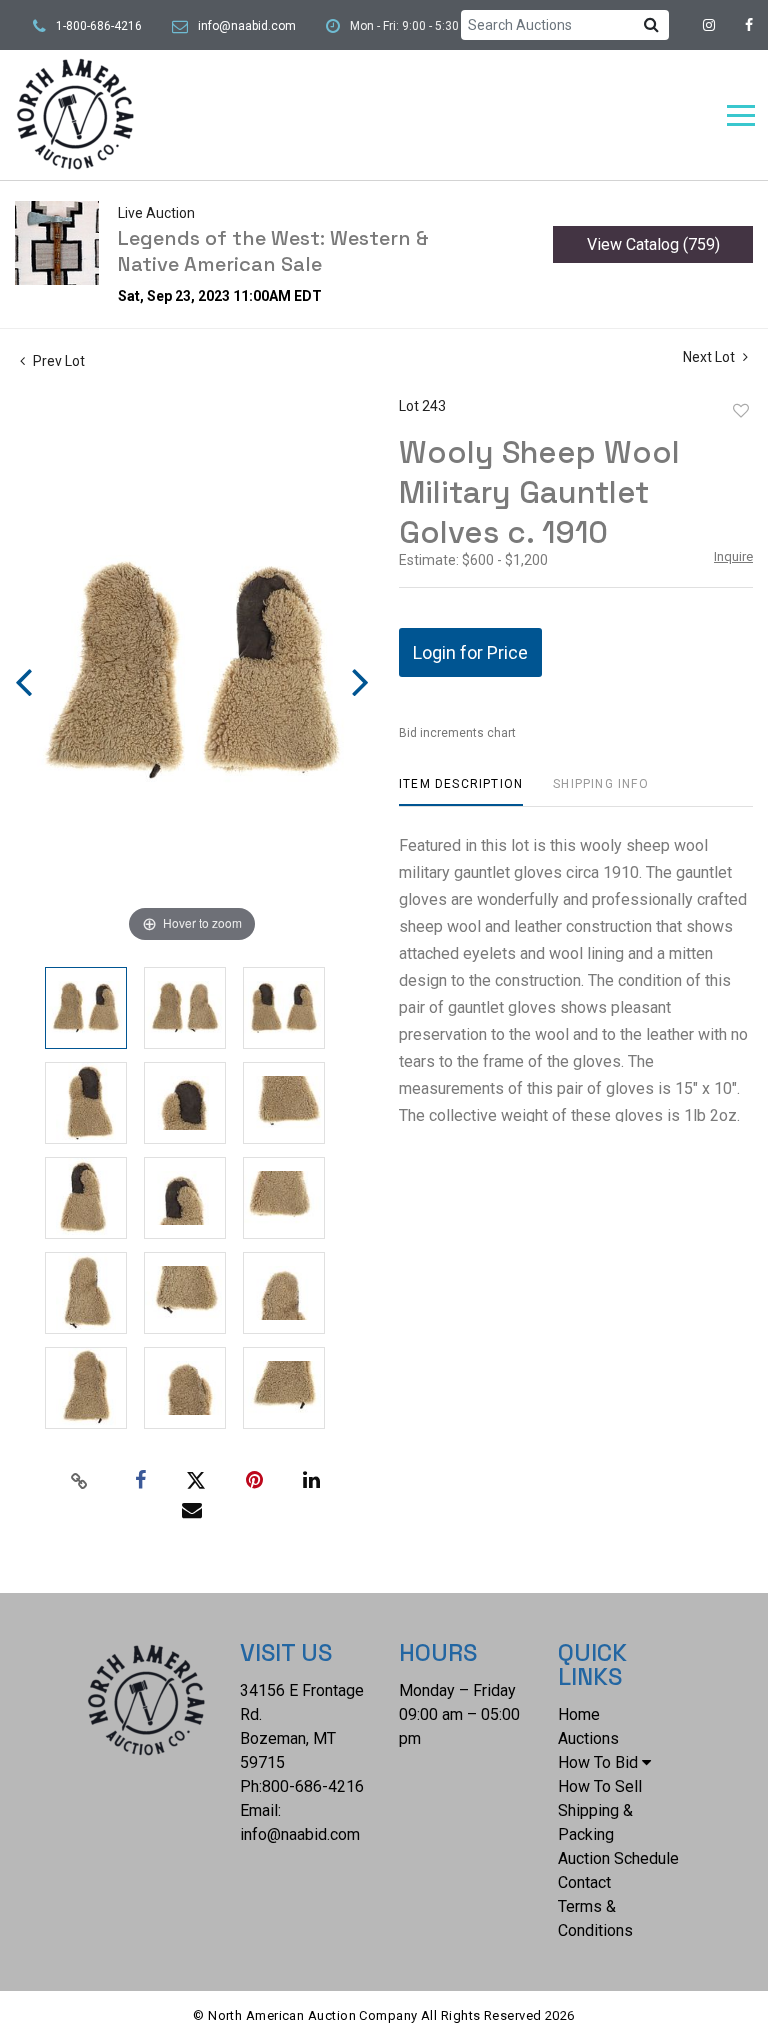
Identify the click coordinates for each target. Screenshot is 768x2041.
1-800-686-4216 (99, 26)
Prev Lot (57, 361)
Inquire (733, 556)
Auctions (588, 1738)
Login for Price (470, 652)
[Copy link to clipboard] (80, 1481)
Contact (584, 1882)
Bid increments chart (457, 733)
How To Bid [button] (598, 1762)
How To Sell (600, 1786)
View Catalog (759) (653, 244)
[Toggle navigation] (741, 115)
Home (579, 1714)
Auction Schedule (618, 1858)
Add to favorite (741, 411)
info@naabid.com (247, 26)
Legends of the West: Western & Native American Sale (273, 251)
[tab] (461, 791)
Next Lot (710, 357)
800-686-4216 (313, 1786)
